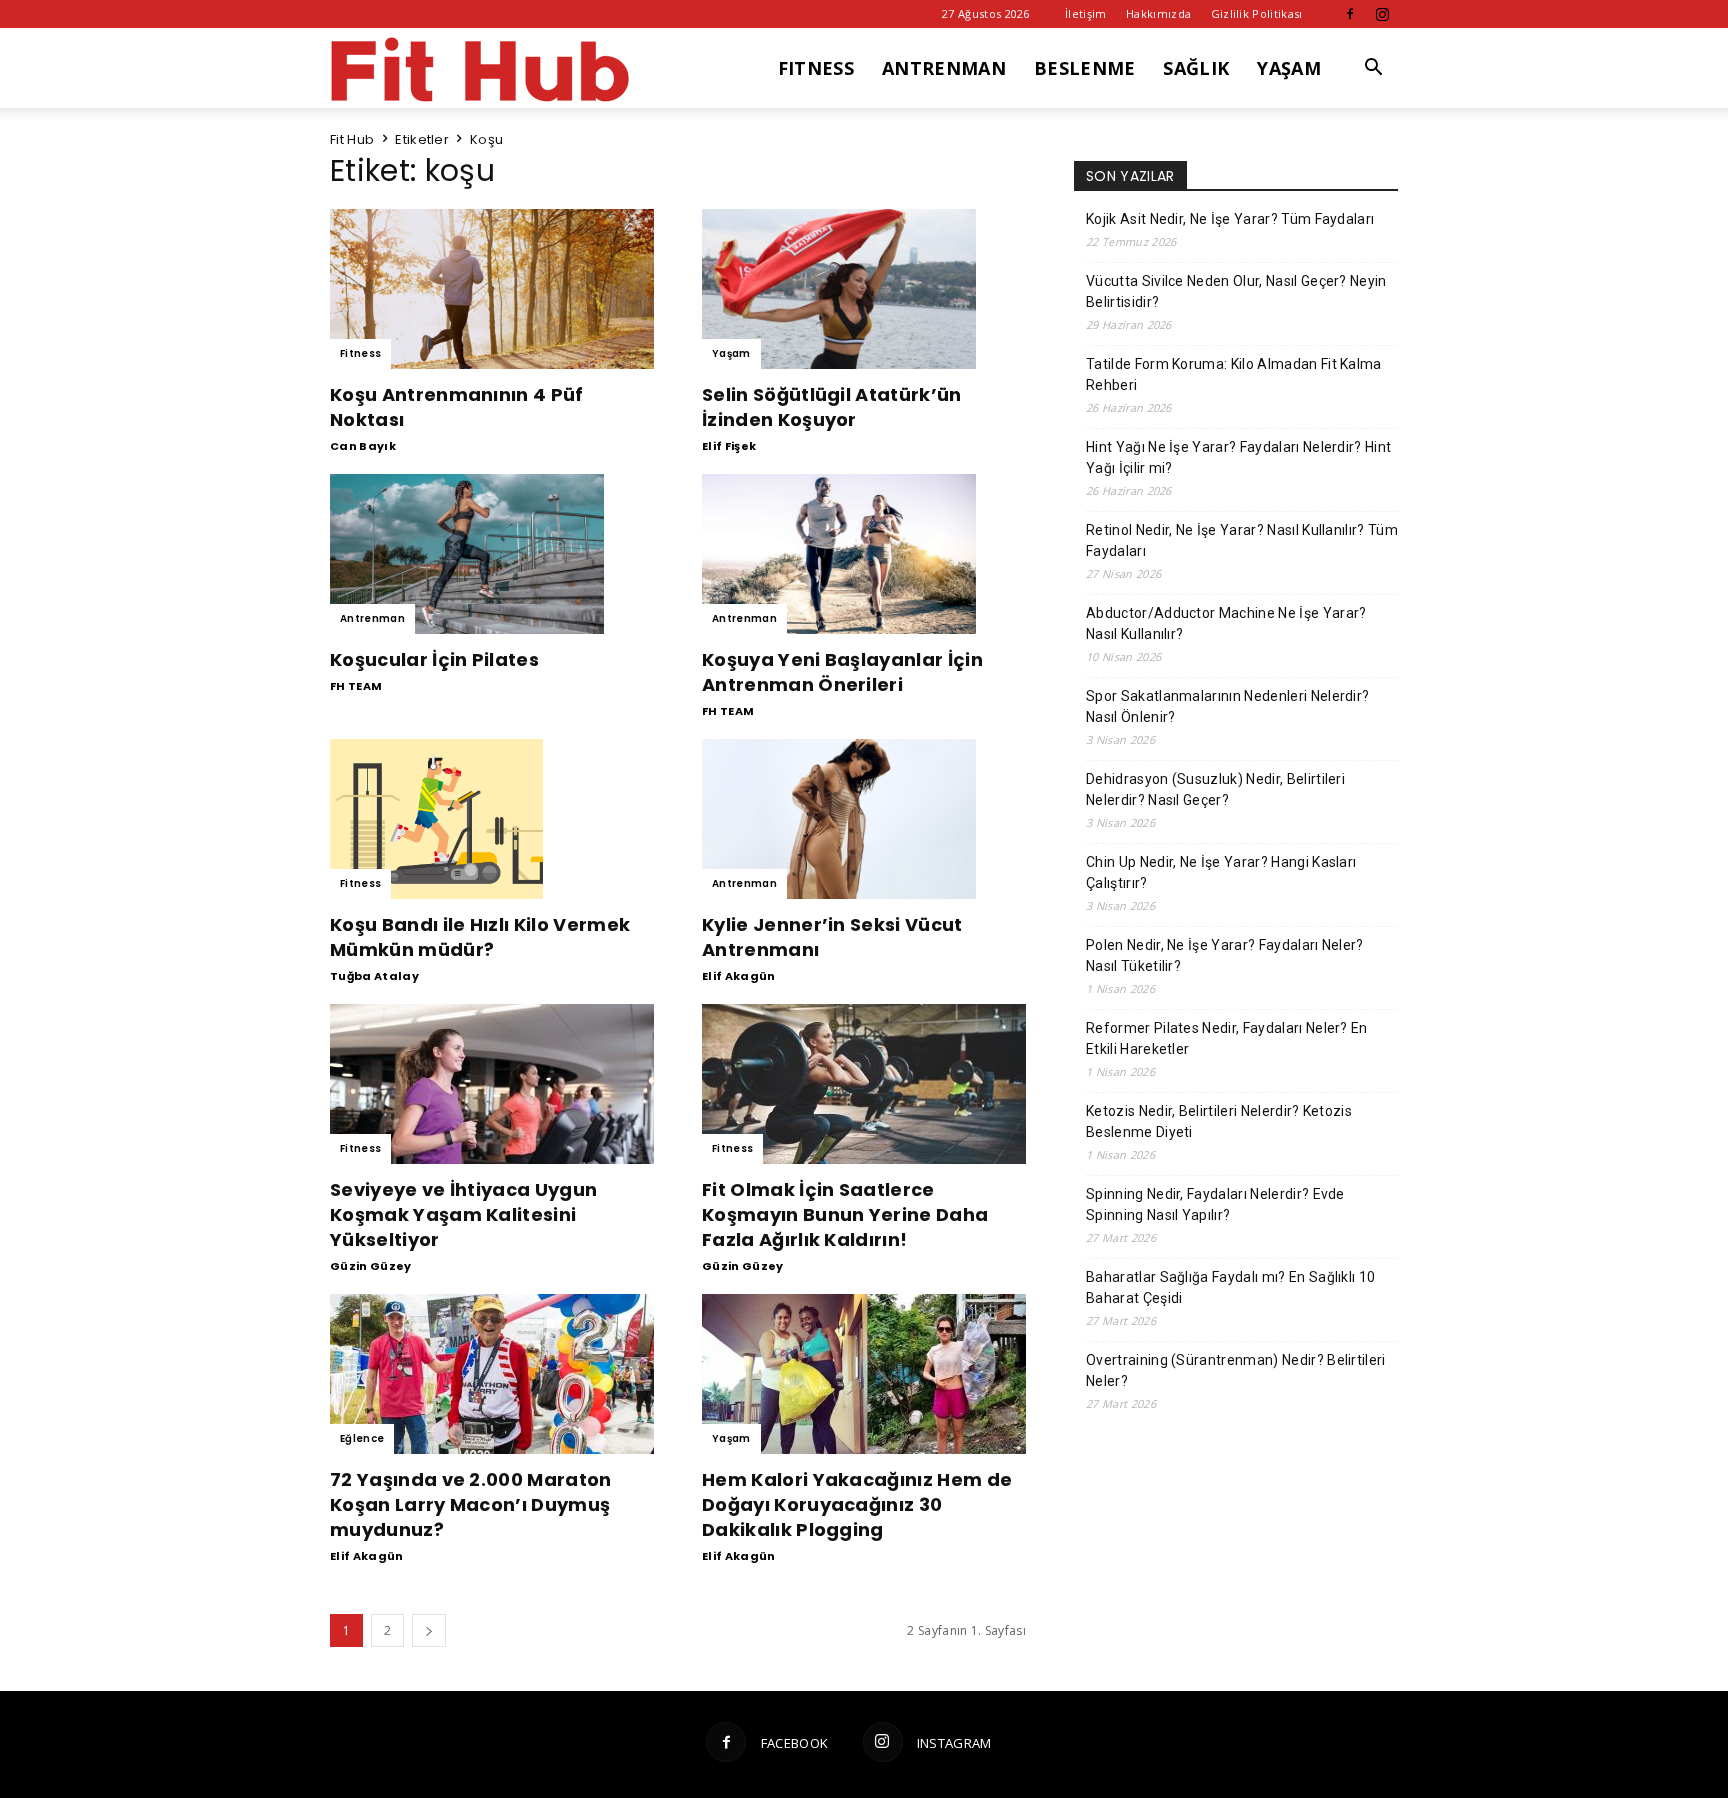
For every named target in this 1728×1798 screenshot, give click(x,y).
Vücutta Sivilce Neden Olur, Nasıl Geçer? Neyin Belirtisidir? (1236, 291)
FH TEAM (356, 686)
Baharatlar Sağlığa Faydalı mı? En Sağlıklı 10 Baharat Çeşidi (1230, 1287)
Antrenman (372, 618)
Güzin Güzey (371, 1266)
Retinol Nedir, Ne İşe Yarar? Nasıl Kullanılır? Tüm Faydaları (1242, 540)
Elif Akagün (739, 976)
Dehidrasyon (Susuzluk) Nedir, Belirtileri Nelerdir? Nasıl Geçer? (1215, 789)
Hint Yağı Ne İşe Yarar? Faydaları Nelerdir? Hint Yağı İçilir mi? (1238, 457)
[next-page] (429, 1630)
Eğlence (362, 1438)
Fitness (360, 353)
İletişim (1086, 13)
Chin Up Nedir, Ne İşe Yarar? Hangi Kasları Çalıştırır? (1221, 872)
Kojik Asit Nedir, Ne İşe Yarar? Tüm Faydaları (1230, 219)
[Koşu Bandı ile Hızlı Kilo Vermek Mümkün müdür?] (492, 819)
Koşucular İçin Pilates (434, 659)
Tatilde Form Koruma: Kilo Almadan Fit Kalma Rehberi (1234, 374)
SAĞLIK (1196, 68)
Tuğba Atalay (374, 976)
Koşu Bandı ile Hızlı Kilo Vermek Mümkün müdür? (480, 937)
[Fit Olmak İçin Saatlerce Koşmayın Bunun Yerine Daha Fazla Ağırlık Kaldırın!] (864, 1084)
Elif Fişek (729, 446)
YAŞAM (1289, 68)
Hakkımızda (1158, 13)
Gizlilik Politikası (1257, 13)
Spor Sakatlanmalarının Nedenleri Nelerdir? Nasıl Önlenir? (1227, 706)
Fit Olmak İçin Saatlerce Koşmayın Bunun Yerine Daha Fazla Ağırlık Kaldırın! (845, 1214)
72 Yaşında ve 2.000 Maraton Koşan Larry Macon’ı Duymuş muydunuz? (471, 1504)
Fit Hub (352, 139)
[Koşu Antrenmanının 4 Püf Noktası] (492, 289)
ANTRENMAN (944, 68)
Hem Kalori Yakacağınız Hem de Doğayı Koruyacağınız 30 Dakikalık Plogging (857, 1504)
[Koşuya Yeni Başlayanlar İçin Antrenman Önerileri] (864, 554)
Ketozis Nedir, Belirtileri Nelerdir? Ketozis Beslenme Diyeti (1219, 1121)
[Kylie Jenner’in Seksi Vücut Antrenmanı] (864, 819)
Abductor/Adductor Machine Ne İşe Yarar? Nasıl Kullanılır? (1226, 623)
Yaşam (731, 353)
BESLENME (1085, 68)
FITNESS (816, 68)
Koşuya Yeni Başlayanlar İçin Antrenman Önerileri (842, 672)
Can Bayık (363, 446)
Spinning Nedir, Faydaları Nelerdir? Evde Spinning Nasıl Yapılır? (1215, 1204)
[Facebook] (1350, 14)
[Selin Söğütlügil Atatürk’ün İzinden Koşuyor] (864, 289)
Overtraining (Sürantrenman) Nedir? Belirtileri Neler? (1236, 1370)
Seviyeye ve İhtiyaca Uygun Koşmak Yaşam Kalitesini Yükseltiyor (463, 1214)
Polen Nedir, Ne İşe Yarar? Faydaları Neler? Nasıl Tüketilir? (1225, 955)
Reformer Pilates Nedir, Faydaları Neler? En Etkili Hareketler (1227, 1038)
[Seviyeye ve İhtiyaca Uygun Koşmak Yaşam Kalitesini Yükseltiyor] (492, 1084)
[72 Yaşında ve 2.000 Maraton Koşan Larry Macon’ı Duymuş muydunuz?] (492, 1374)
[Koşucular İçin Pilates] (492, 554)
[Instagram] (1383, 14)
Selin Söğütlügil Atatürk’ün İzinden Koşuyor (832, 407)
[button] (1374, 69)
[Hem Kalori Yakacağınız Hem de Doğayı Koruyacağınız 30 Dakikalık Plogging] (864, 1374)
